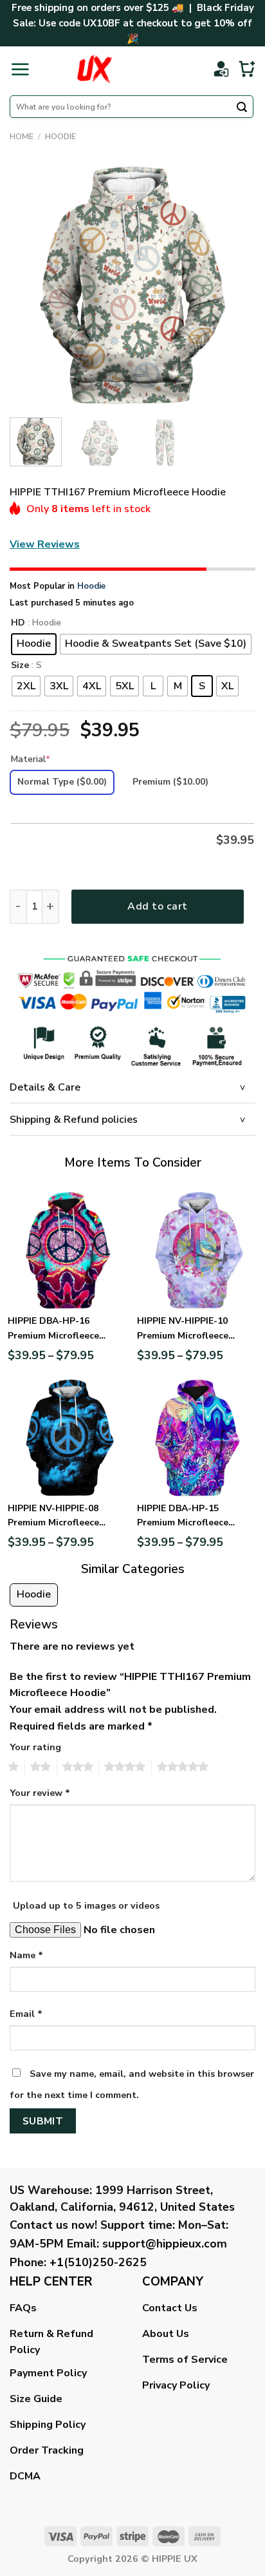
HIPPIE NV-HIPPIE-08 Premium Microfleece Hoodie (53, 1516)
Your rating (35, 1747)
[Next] (234, 285)
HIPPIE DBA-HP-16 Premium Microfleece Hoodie (53, 1329)
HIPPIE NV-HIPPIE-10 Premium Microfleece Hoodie (183, 1329)
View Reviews (45, 544)
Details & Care (45, 1087)
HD (18, 623)
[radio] (34, 644)
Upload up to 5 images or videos (86, 1905)
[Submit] (242, 108)
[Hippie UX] (94, 69)
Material (31, 759)
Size (20, 666)
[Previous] (31, 285)
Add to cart (157, 906)
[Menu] (20, 69)
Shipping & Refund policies (74, 1120)
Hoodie (60, 137)
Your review (40, 1793)
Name (26, 1955)
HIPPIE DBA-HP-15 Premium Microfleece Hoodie (183, 1516)
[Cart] (247, 69)
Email (26, 2014)
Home (22, 137)
